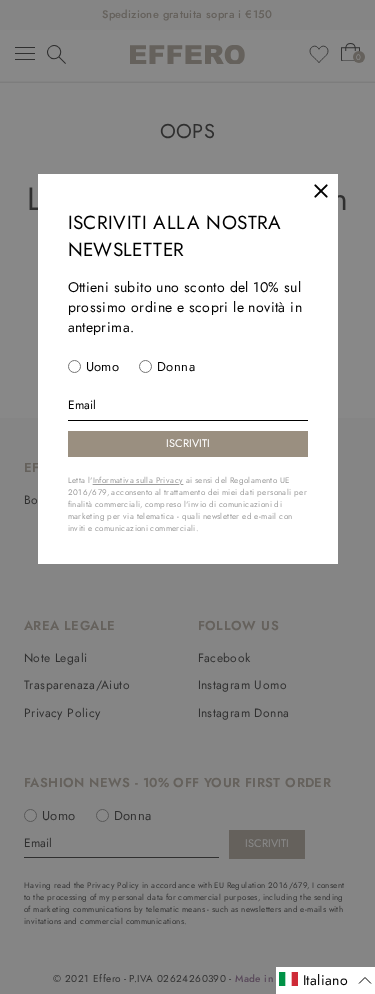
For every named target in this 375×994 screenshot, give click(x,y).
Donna (176, 366)
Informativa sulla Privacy (138, 480)
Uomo (103, 366)
